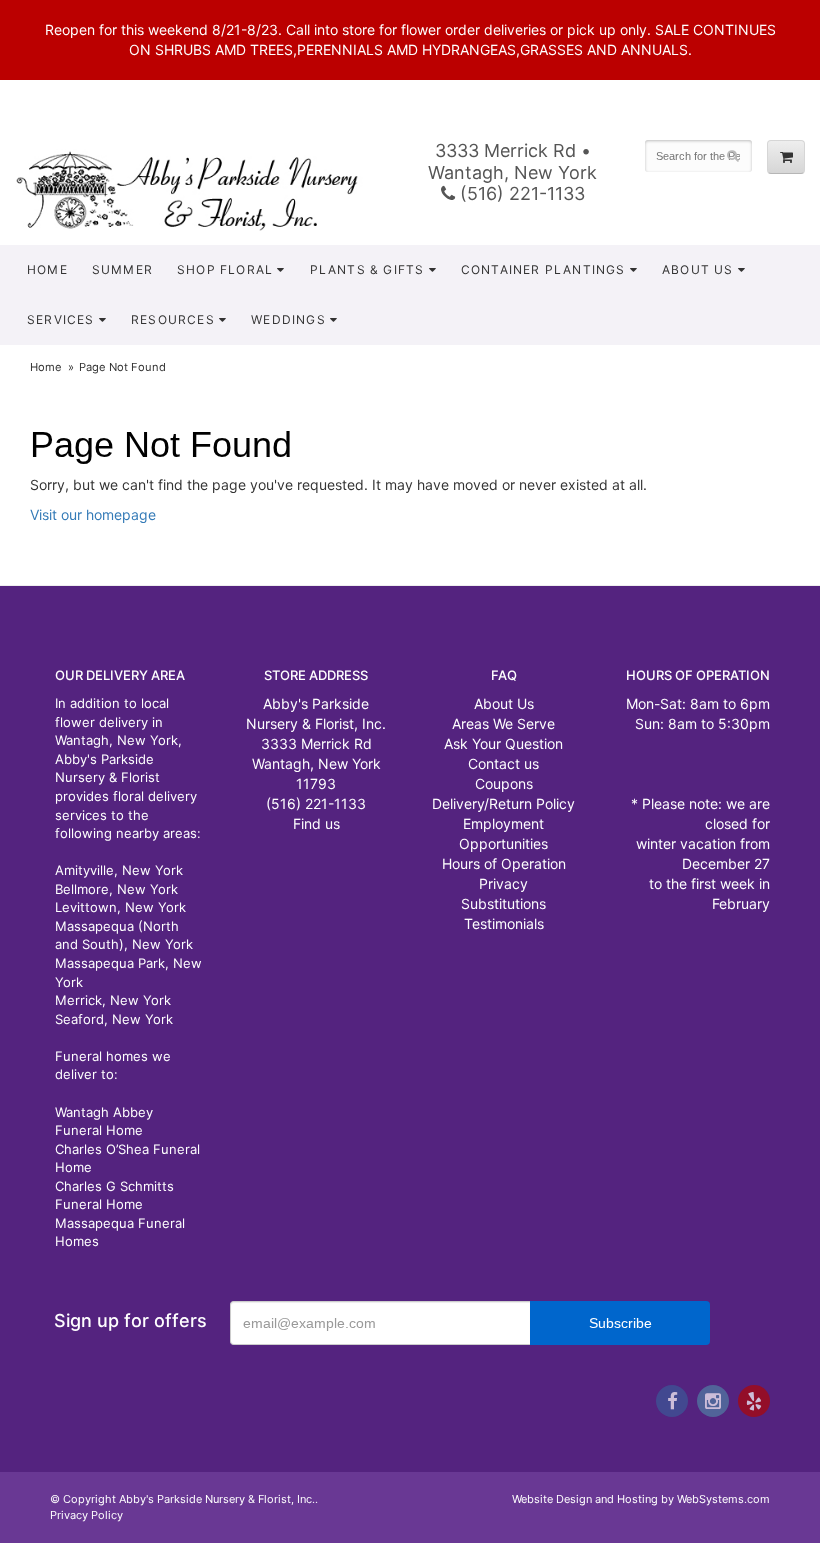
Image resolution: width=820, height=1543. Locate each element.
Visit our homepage (93, 514)
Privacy (503, 883)
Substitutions (503, 903)
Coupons (504, 783)
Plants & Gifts (367, 269)
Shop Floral (225, 269)
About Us (698, 269)
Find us (316, 823)
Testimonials (504, 923)
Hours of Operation (504, 863)
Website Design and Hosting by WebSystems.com (641, 1499)
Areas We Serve (503, 723)
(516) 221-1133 (520, 193)
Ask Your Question (503, 743)
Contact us (503, 763)
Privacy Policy (86, 1515)
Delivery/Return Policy (503, 803)
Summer (122, 269)
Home (47, 269)
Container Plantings (543, 269)
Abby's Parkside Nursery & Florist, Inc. (205, 190)
